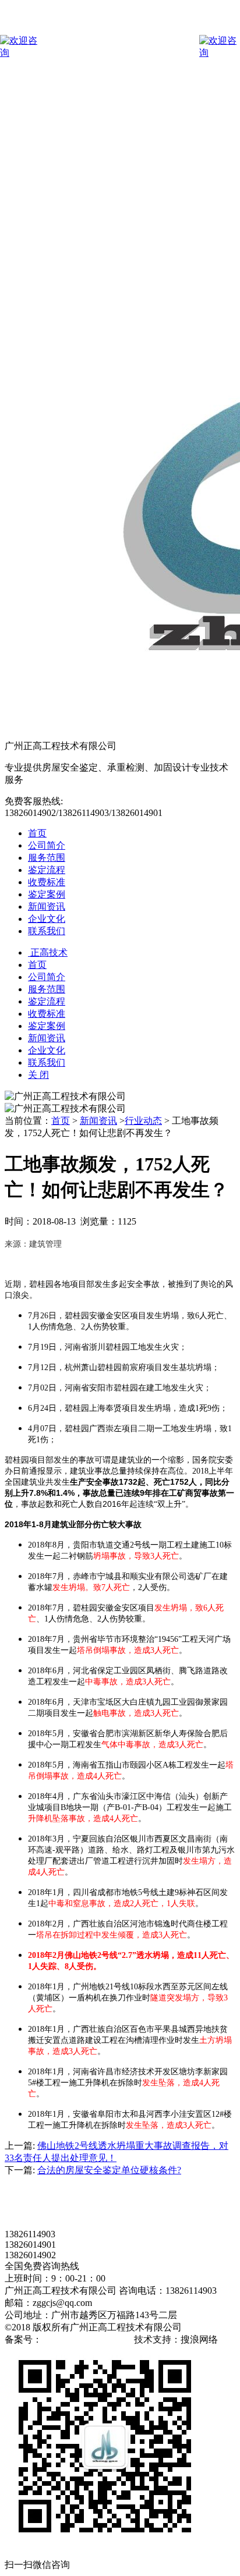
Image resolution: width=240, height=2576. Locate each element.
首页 (37, 833)
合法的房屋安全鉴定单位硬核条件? (109, 2170)
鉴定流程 (47, 870)
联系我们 (47, 931)
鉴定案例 (47, 894)
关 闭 (38, 1075)
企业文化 (47, 919)
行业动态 (143, 1121)
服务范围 (47, 858)
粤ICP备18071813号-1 (87, 2339)
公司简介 (47, 845)
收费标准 (47, 882)
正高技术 (48, 952)
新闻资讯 (47, 906)
